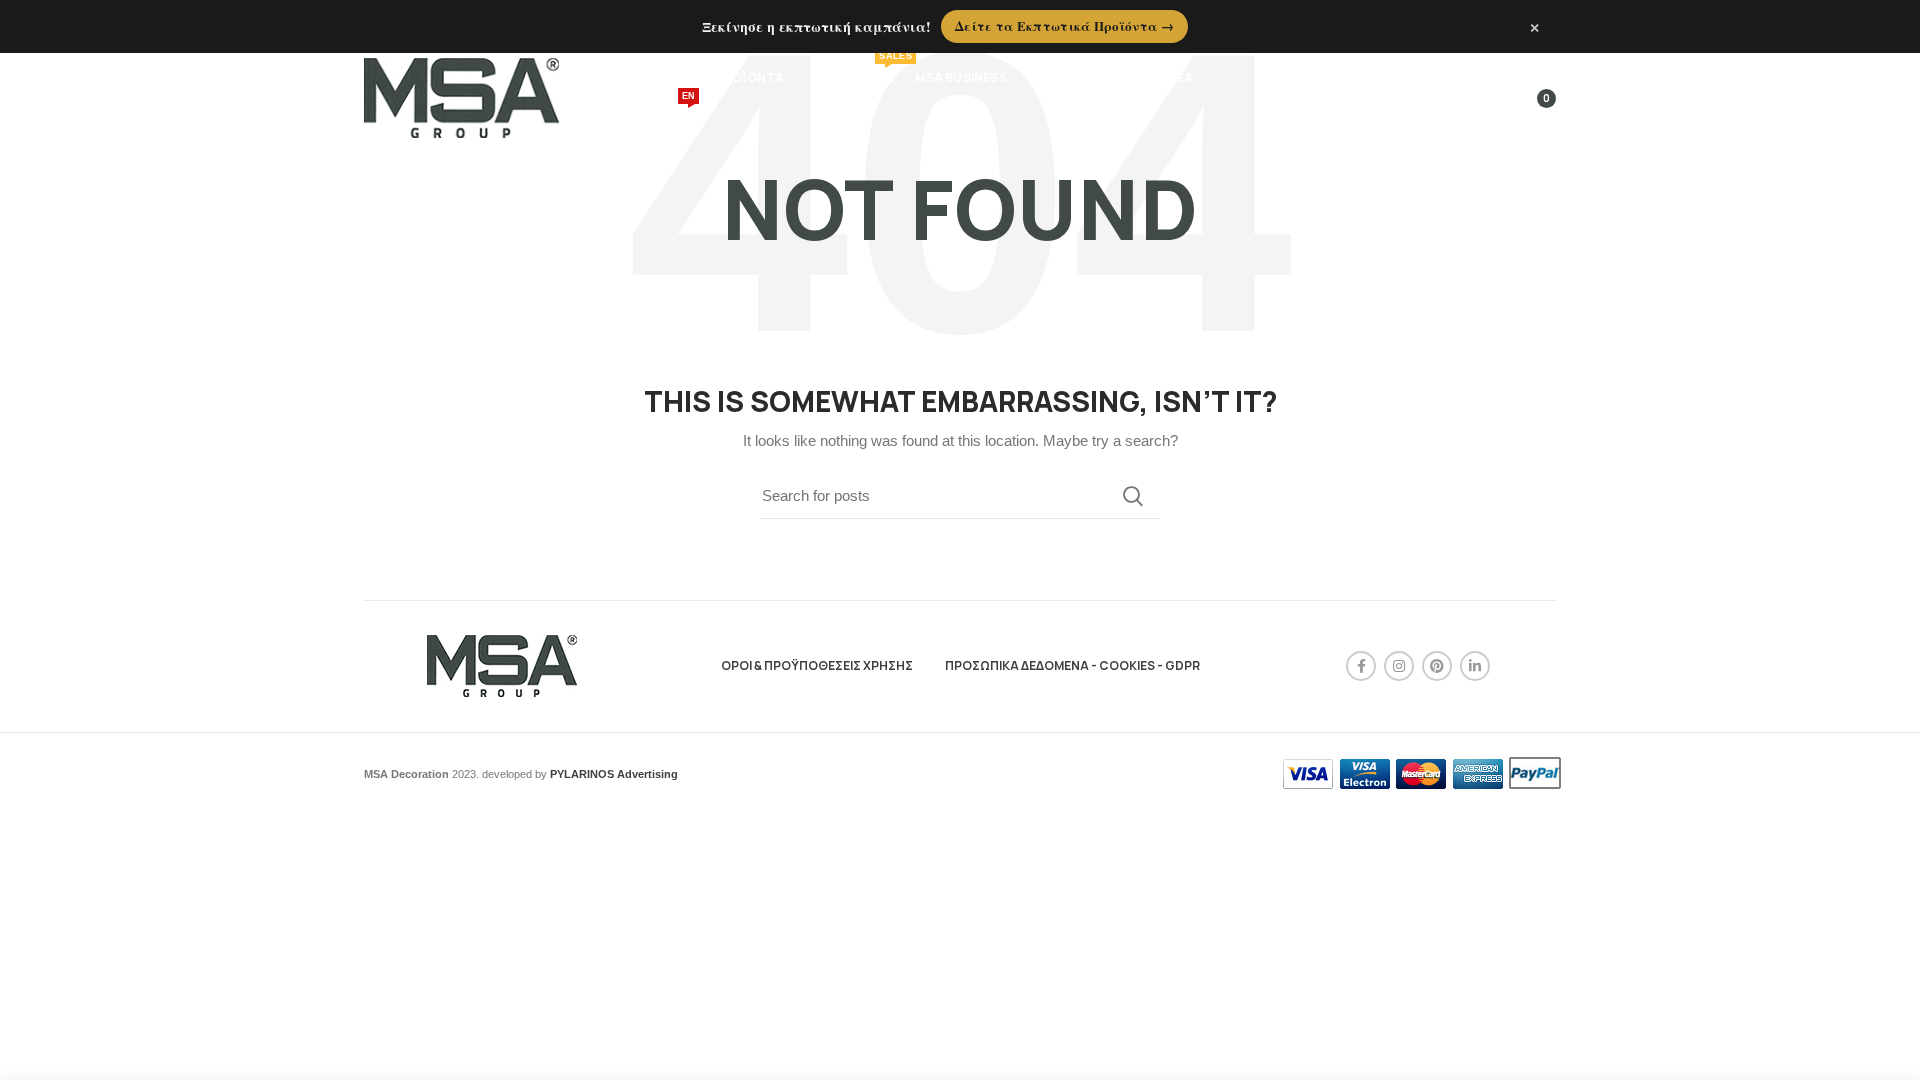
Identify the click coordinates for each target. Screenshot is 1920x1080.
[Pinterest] (1437, 666)
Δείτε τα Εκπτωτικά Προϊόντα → (1064, 25)
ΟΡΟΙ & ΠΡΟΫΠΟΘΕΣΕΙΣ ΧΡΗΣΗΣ (817, 665)
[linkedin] (1475, 666)
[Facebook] (1361, 666)
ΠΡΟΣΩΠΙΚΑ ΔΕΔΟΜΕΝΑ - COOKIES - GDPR (1072, 665)
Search (1133, 496)
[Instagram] (1399, 666)
